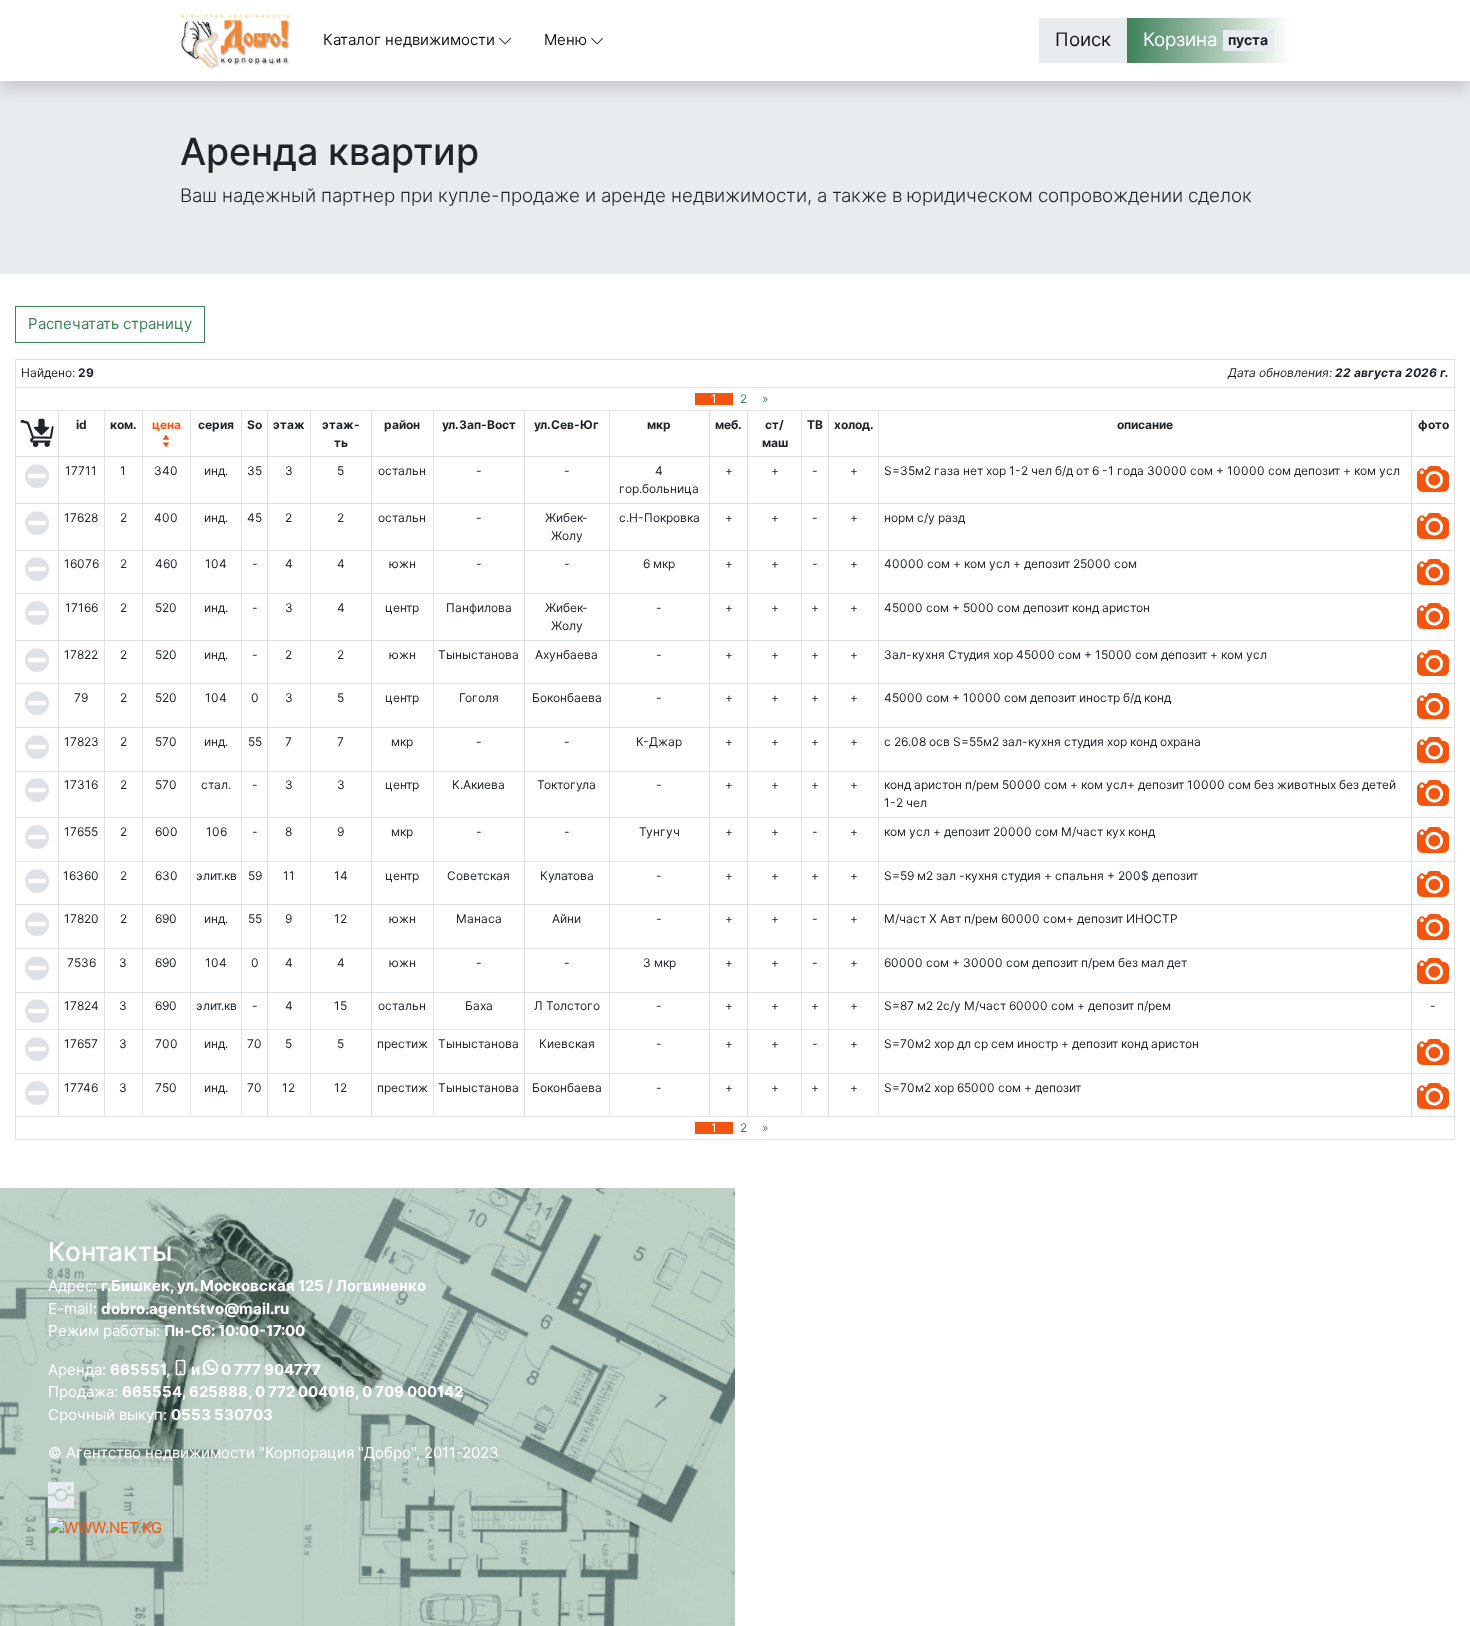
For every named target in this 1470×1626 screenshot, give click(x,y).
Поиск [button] (1083, 39)
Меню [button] (567, 39)
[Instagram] (61, 1491)
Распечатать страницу (110, 323)
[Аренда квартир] (1433, 470)
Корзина (1206, 39)
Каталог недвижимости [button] (411, 39)
